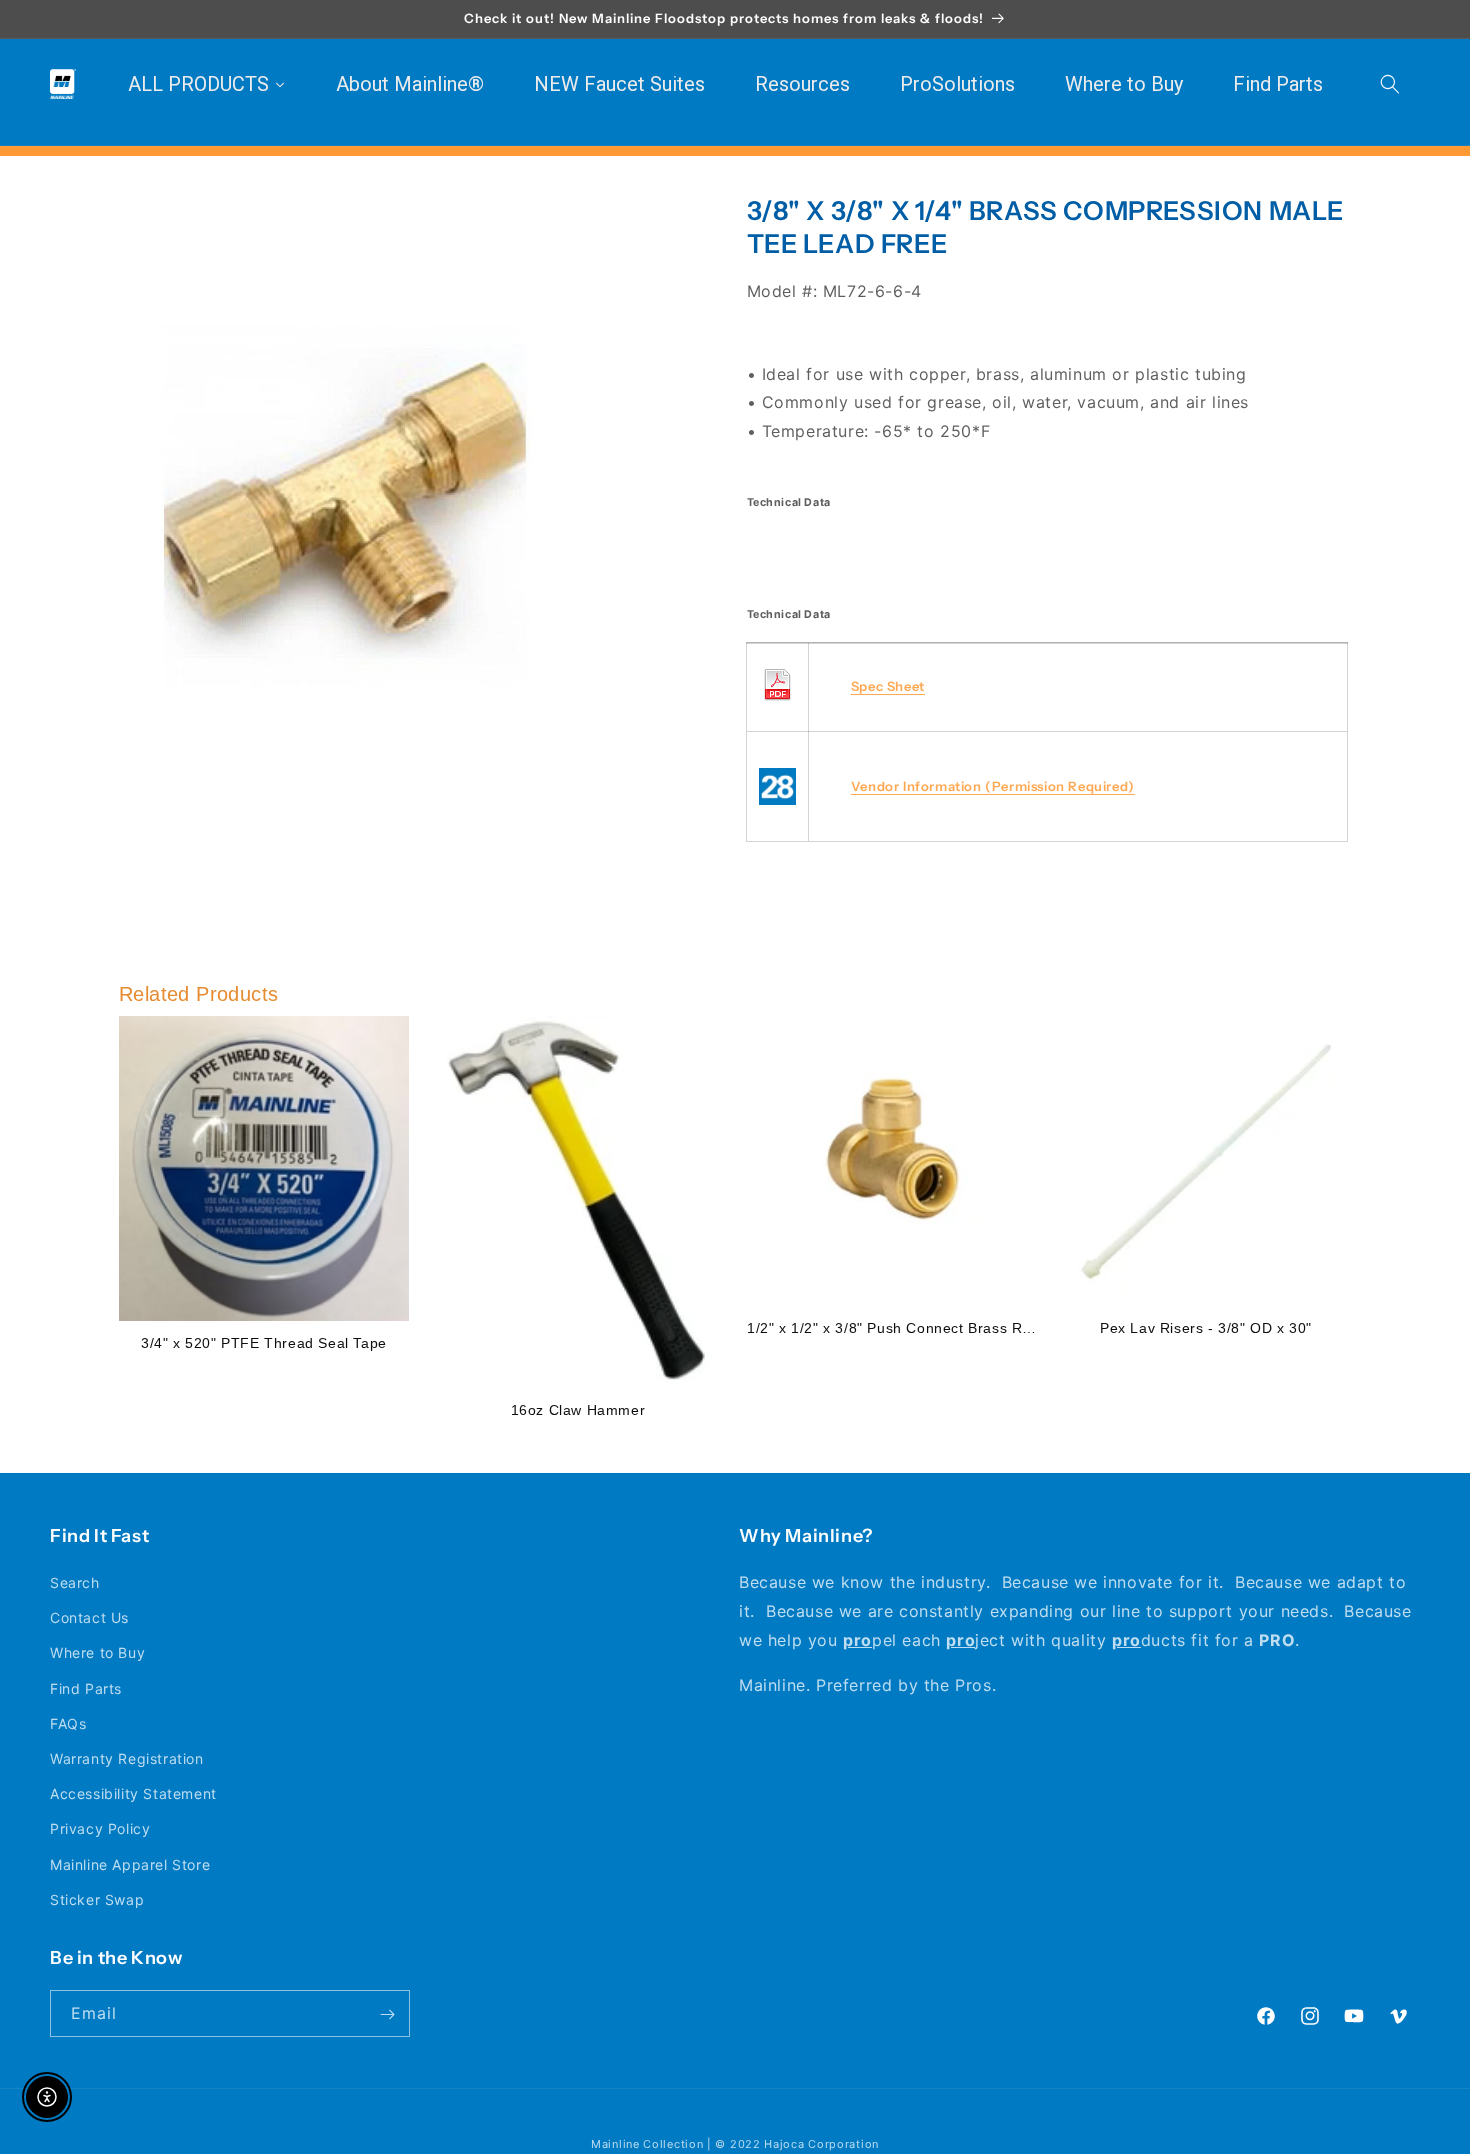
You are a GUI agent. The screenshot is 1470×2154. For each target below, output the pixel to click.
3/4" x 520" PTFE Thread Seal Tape (264, 1343)
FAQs (68, 1723)
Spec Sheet (888, 687)
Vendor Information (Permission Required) (993, 787)
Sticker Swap (97, 1899)
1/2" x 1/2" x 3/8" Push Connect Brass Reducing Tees (930, 1328)
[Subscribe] (387, 2014)
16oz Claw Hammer (578, 1410)
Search (75, 1582)
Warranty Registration (127, 1758)
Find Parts (86, 1688)
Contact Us (89, 1618)
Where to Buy (97, 1653)
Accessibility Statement (133, 1793)
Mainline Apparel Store (130, 1864)
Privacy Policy (100, 1829)
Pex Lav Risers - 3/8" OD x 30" (1206, 1328)
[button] (1390, 84)
